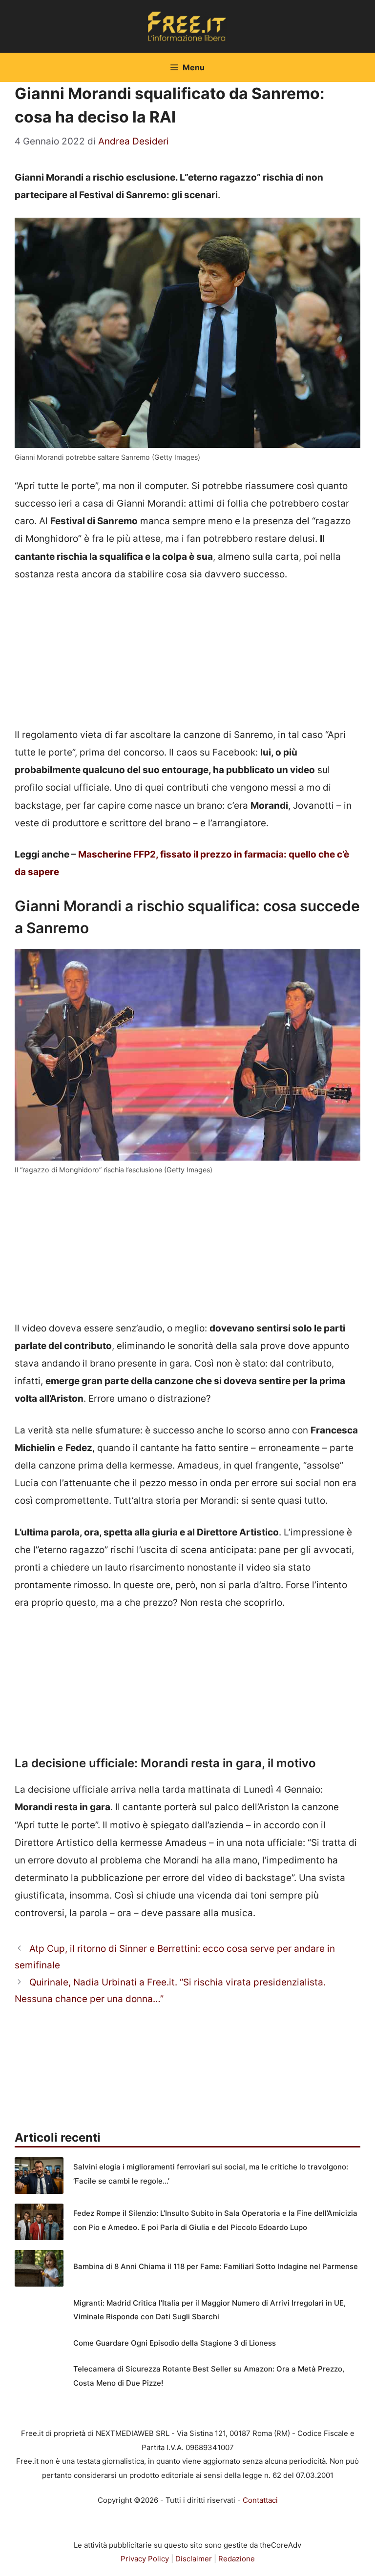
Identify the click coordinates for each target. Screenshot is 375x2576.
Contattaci (260, 2500)
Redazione (237, 2559)
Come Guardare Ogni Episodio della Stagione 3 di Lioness (175, 2343)
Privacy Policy (145, 2559)
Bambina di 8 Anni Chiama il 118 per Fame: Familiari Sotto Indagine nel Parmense (216, 2266)
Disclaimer (194, 2559)
